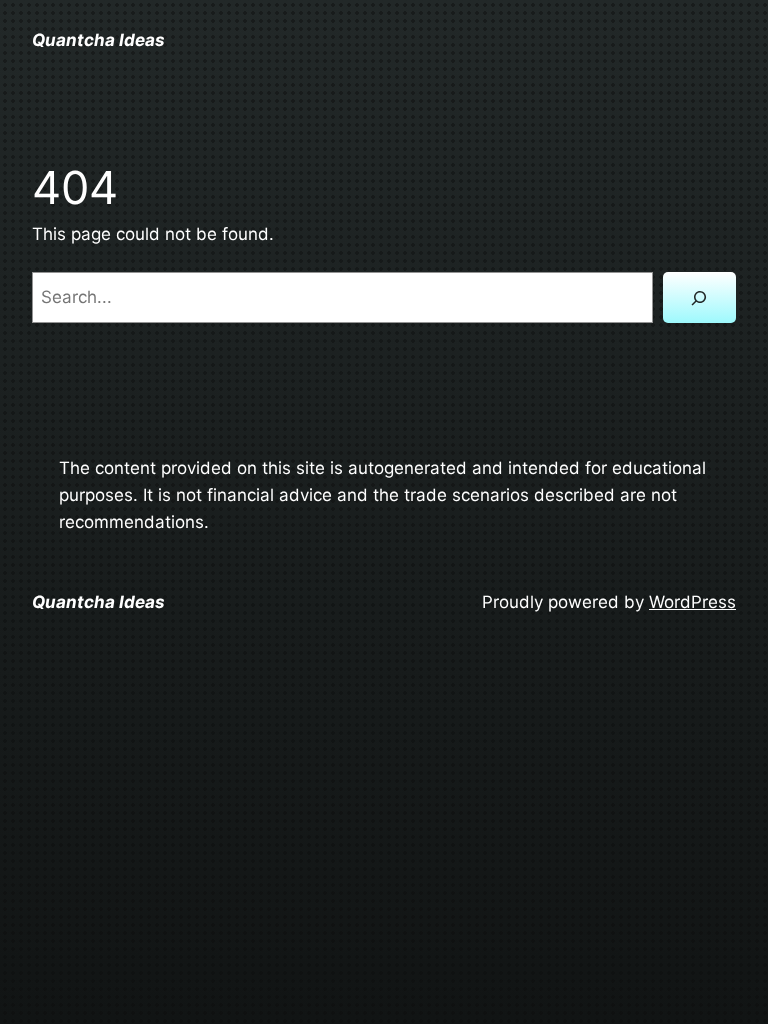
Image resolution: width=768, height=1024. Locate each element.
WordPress (692, 602)
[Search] (699, 297)
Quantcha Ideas (98, 40)
